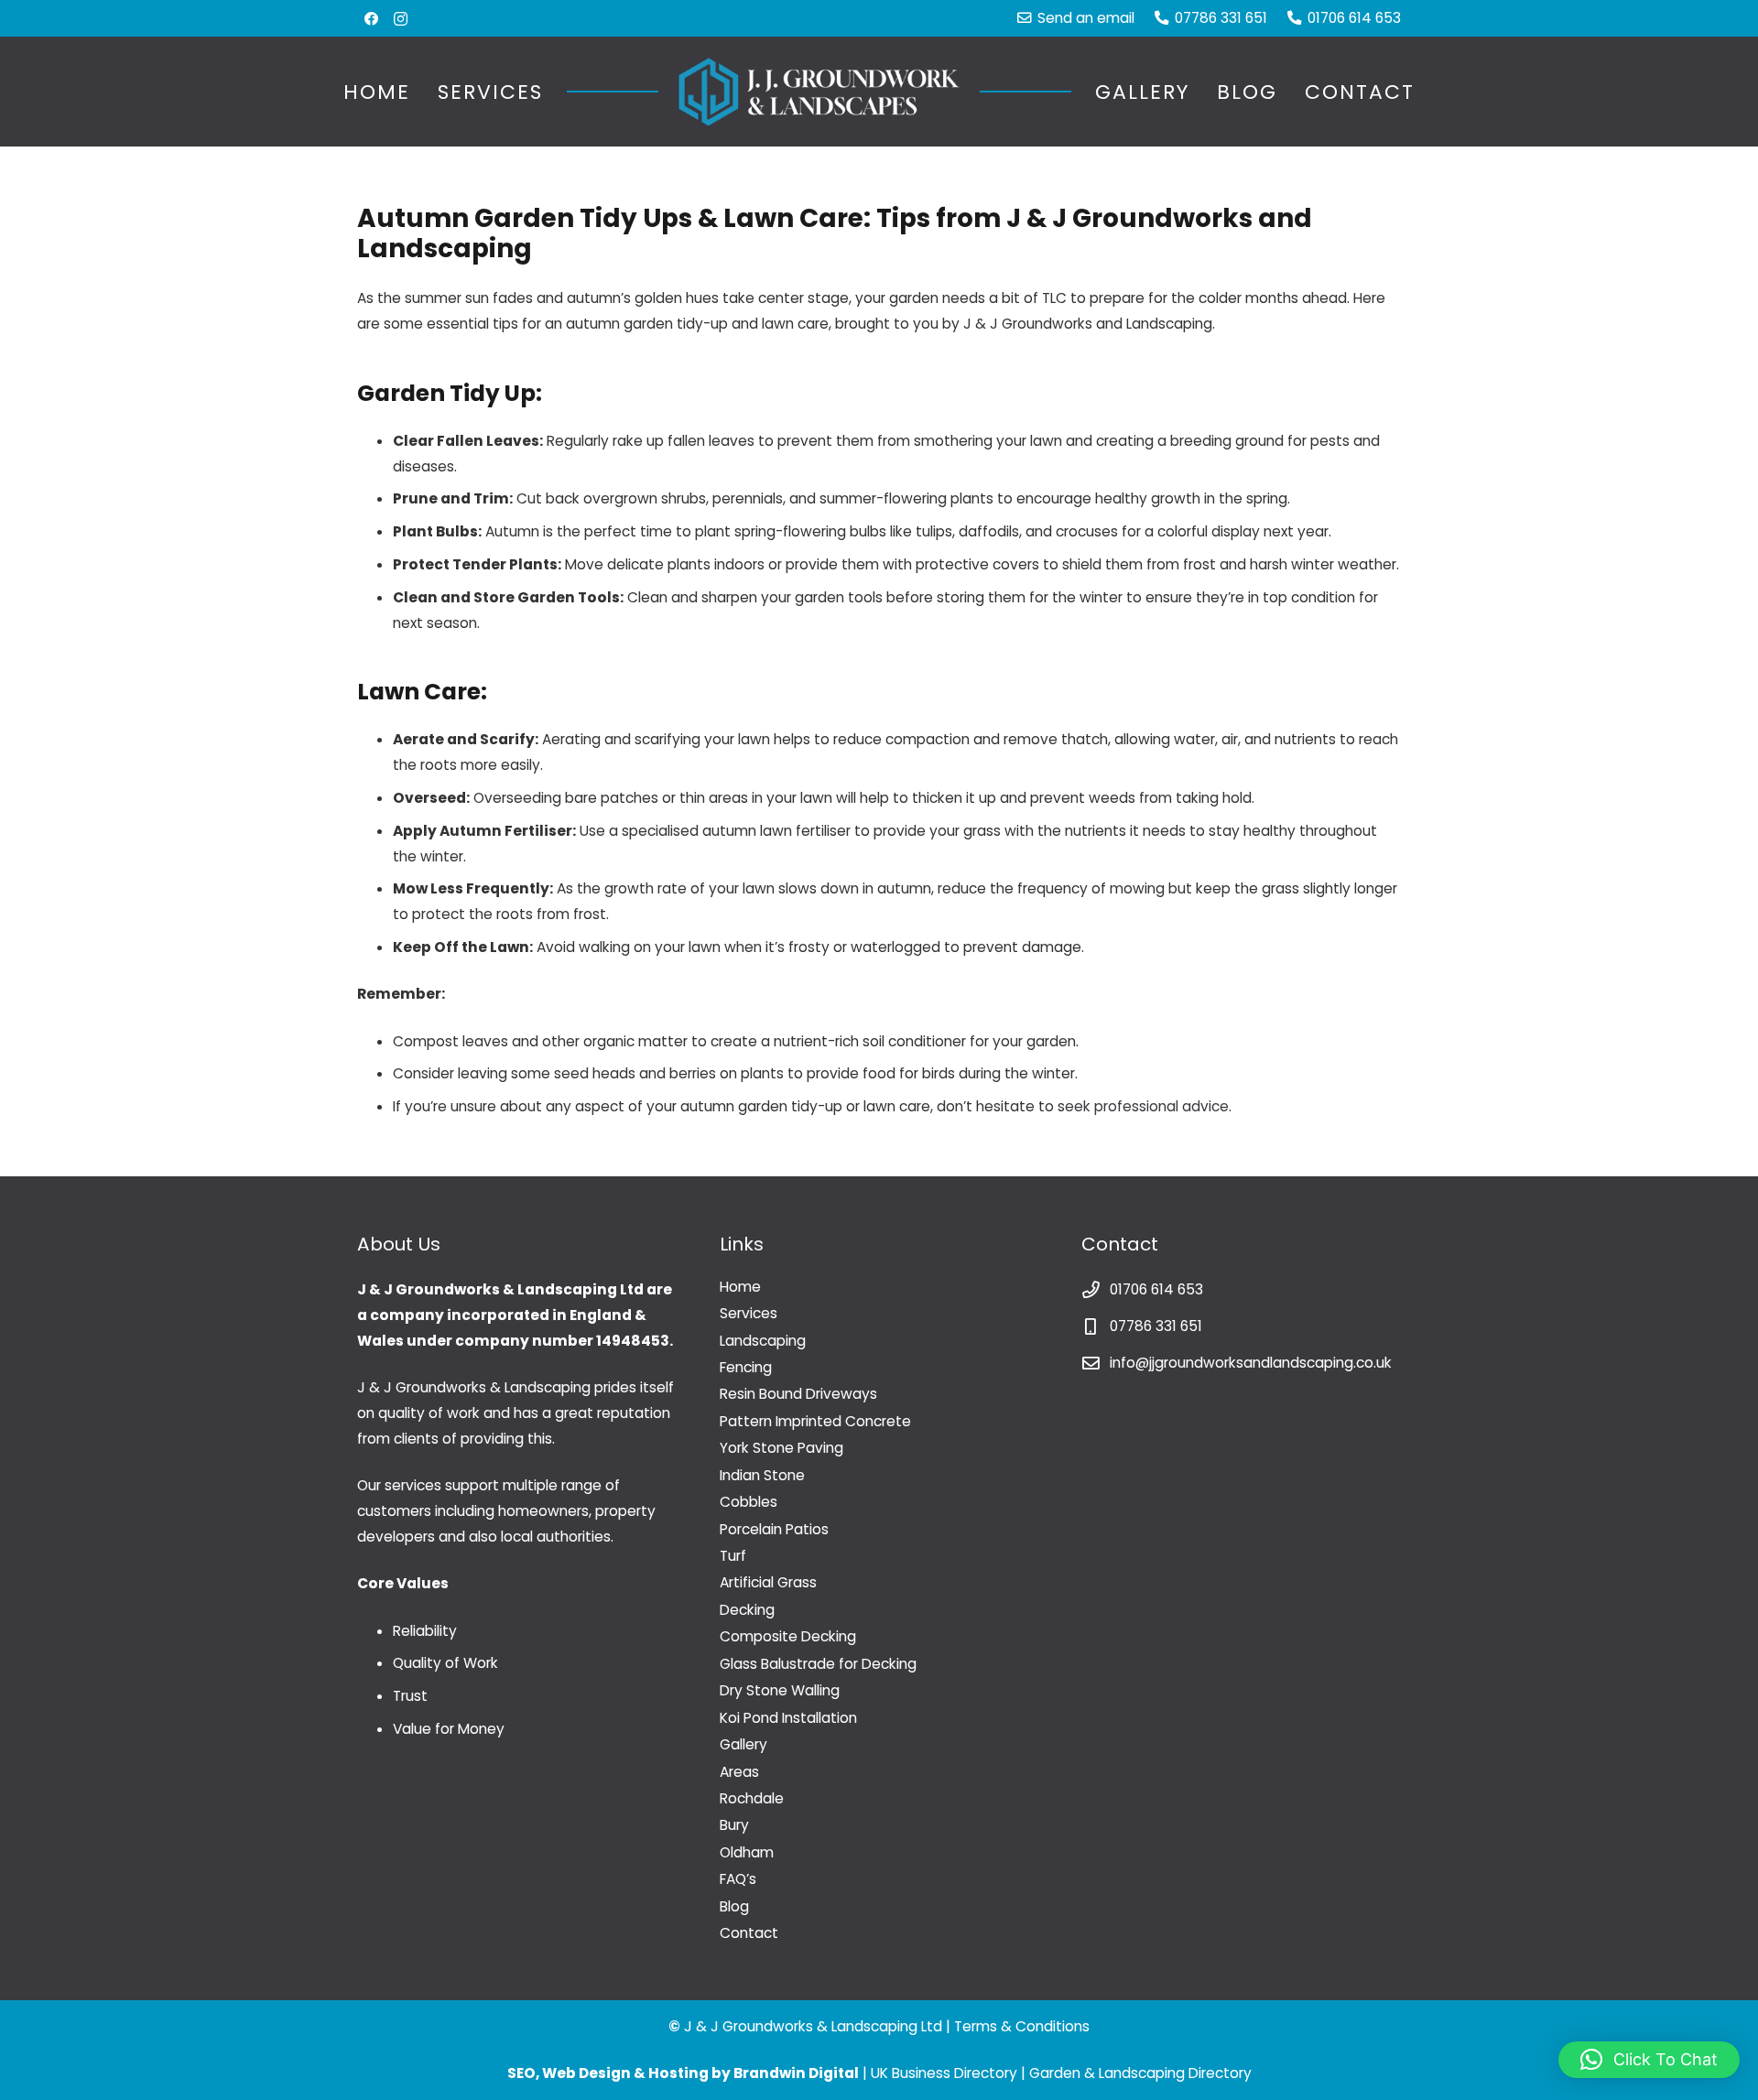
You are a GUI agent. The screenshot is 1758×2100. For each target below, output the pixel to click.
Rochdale (752, 1798)
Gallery (743, 1744)
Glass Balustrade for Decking (818, 1664)
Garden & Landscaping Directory (1140, 2073)
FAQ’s (738, 1879)
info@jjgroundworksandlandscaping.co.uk (1251, 1363)
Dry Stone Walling (780, 1690)
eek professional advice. (1148, 1106)
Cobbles (749, 1502)
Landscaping (763, 1341)
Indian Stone (762, 1475)
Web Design (586, 2073)
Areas (739, 1772)
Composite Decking (788, 1636)
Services (749, 1313)
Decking (747, 1610)
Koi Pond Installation (788, 1718)
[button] (561, 92)
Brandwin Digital (796, 2073)
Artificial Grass (768, 1582)
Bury (734, 1825)
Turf (733, 1556)
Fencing (746, 1367)
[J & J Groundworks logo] (819, 92)
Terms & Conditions (1022, 2026)
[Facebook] (371, 19)
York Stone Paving (781, 1448)
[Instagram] (401, 19)
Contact (749, 1933)
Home (740, 1287)
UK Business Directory (944, 2073)
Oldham (747, 1852)
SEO (521, 2073)
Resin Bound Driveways (798, 1394)
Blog (734, 1906)
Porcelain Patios (774, 1529)
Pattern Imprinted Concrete (815, 1421)
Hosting (678, 2073)
